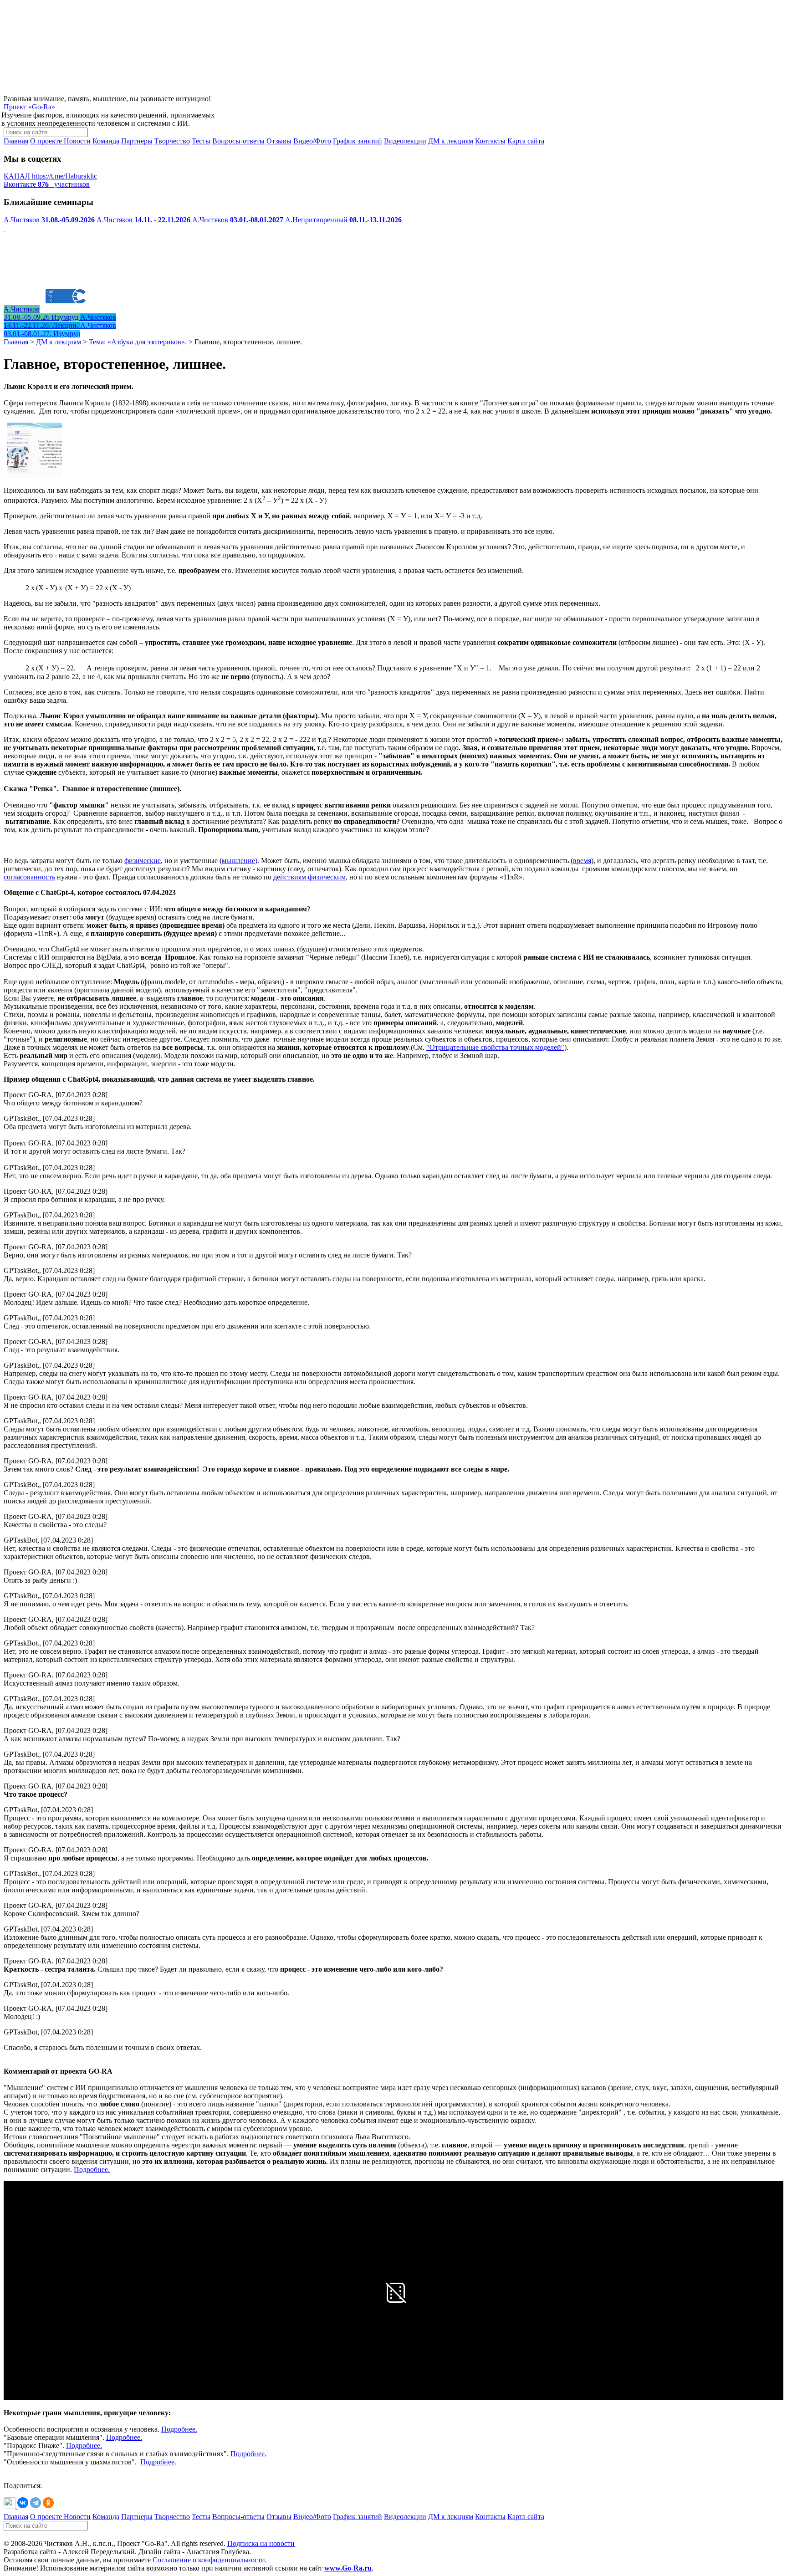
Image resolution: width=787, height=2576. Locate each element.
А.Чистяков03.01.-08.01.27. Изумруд (60, 330)
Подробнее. (92, 2170)
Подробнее (157, 2462)
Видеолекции (405, 141)
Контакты (490, 141)
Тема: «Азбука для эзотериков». (138, 342)
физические (143, 861)
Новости (77, 141)
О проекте (47, 141)
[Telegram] (36, 2503)
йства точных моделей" (528, 1047)
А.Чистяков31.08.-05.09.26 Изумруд (42, 313)
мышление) (240, 861)
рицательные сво (465, 1047)
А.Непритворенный (343, 220)
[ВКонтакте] (23, 2503)
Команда (106, 141)
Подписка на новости (261, 2543)
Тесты (201, 141)
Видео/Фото (312, 141)
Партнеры (137, 141)
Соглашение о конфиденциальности (209, 2560)
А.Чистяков (49, 220)
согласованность (29, 877)
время (582, 861)
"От (432, 1047)
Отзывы (279, 141)
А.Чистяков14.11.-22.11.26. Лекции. (60, 321)
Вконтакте (47, 184)
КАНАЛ (50, 176)
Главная (16, 141)
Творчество (172, 141)
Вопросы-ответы (238, 141)
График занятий (358, 141)
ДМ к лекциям (451, 141)
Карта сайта (526, 141)
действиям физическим (309, 877)
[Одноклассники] (48, 2503)
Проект (29, 107)
